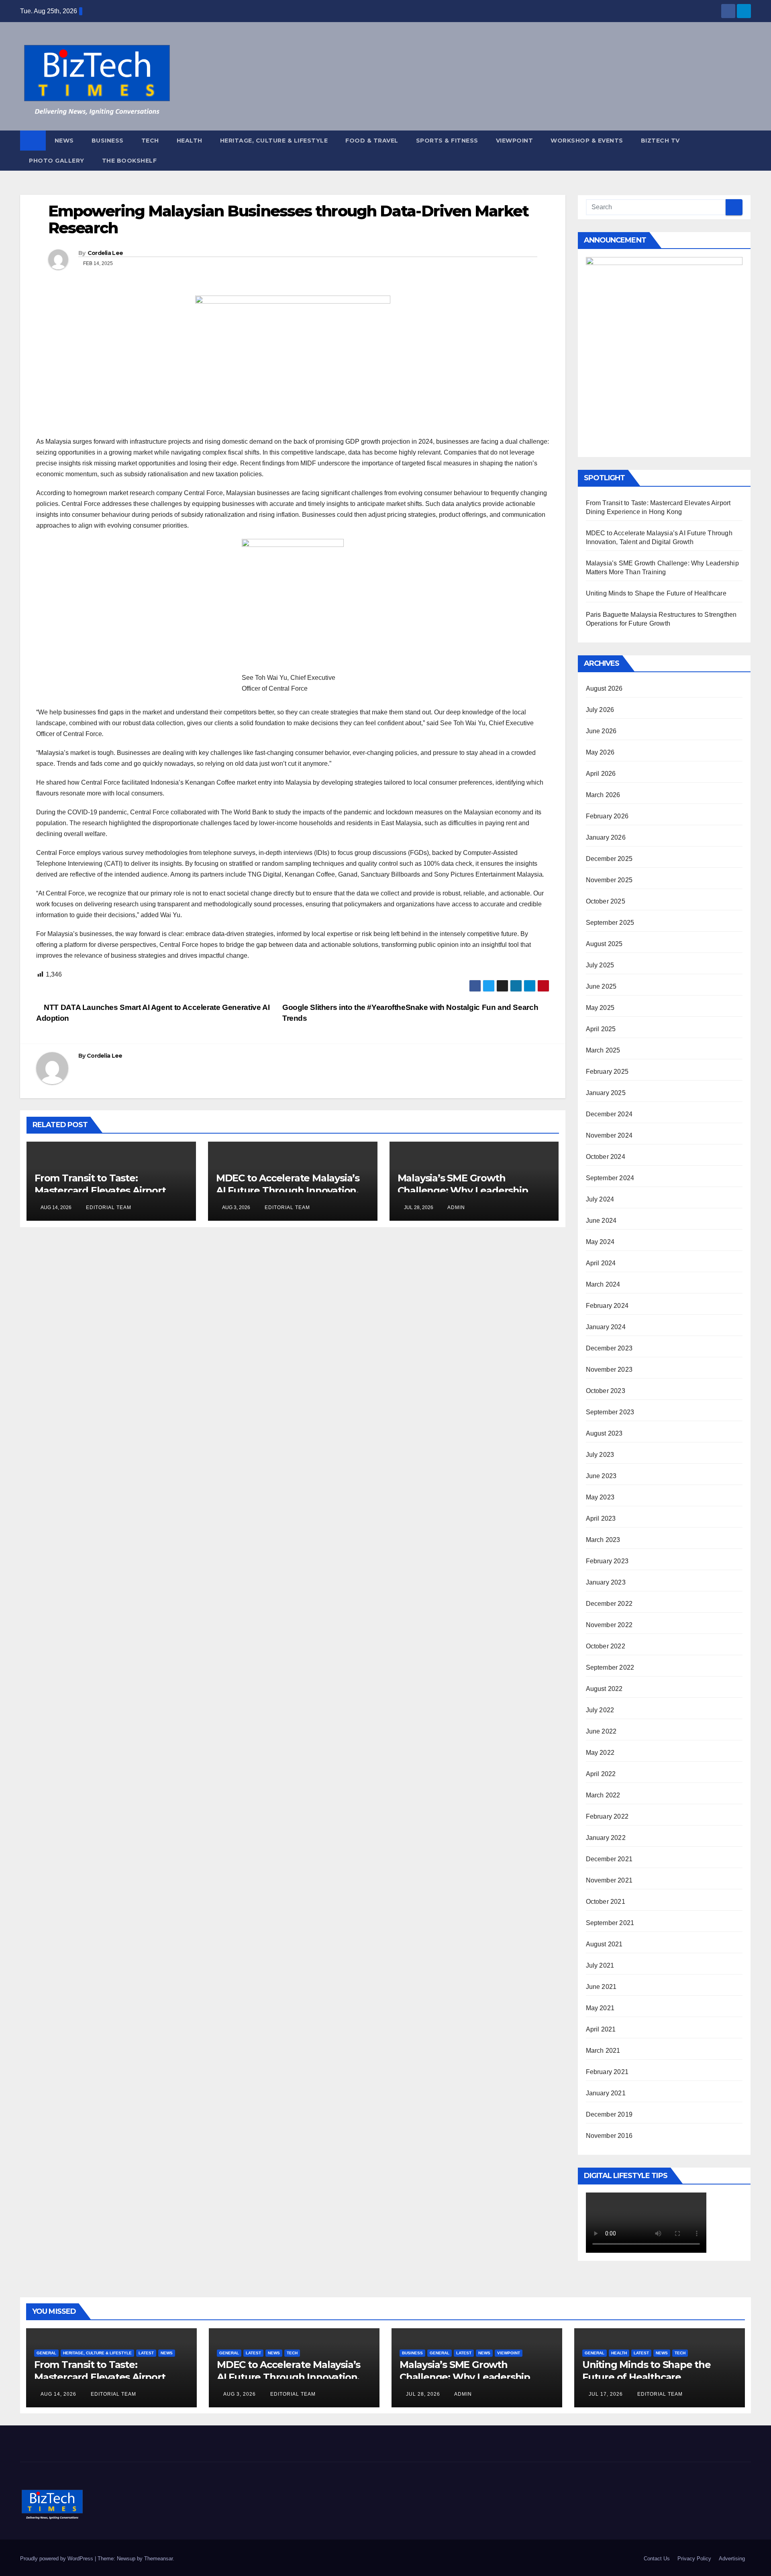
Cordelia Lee (105, 253)
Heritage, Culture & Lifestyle (274, 141)
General (46, 2353)
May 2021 (600, 2008)
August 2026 (604, 688)
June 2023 (601, 1476)
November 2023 (609, 1370)
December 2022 (609, 1604)
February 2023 (607, 1561)
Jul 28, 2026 (423, 2394)
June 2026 (601, 731)
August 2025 (604, 944)
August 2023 (604, 1433)
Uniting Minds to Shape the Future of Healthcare (656, 593)
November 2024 (609, 1135)
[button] (745, 150)
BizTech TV (660, 141)
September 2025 (610, 923)
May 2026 (600, 752)
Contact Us (657, 2559)
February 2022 (607, 1816)
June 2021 (601, 1987)
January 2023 (606, 1582)
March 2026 (603, 795)
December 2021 (609, 1859)
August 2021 (604, 1944)
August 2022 (604, 1689)
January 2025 (606, 1093)
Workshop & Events (587, 141)
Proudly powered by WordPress (57, 2559)
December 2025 (609, 859)
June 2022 (601, 1731)
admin (456, 1207)
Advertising (732, 2559)
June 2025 (601, 986)
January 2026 (606, 837)
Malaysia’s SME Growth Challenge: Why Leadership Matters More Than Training (464, 1190)
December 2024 (609, 1114)
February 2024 (607, 1306)
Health (190, 141)
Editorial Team (108, 1207)
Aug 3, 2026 (240, 2394)
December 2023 (609, 1348)
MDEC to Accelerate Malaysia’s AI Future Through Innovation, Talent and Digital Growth (288, 1190)
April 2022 (601, 1774)
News (64, 141)
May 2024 (600, 1242)
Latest (146, 2353)
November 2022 (609, 1625)
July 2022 (600, 1710)
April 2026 (601, 774)
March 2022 (603, 1795)
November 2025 (609, 880)
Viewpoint (515, 141)
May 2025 (600, 1008)
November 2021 (609, 1880)
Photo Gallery (57, 161)
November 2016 (609, 2136)
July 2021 (600, 1965)
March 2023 (603, 1540)
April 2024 (601, 1263)
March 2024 (603, 1284)
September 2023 (610, 1412)
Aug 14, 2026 (58, 2394)
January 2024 (606, 1327)
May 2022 (600, 1753)
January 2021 (606, 2093)
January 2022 (606, 1838)
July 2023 (600, 1455)
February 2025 (607, 1072)
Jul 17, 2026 (606, 2394)
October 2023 (606, 1391)
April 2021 (601, 2029)
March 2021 (603, 2051)
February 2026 (607, 816)
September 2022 (610, 1667)
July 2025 (600, 965)
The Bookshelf (130, 161)
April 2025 (601, 1029)
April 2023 (601, 1518)
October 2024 (606, 1157)
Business (108, 141)
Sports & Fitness (447, 141)
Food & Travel (372, 141)
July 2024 (600, 1199)
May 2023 (600, 1497)
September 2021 (610, 1923)
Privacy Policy (694, 2559)
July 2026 (600, 710)
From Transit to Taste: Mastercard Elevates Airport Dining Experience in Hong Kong (111, 1190)
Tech (150, 141)
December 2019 (609, 2114)
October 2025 (606, 901)
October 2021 (606, 1902)
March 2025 (603, 1050)
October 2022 (606, 1646)
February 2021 (607, 2072)
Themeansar (158, 2559)
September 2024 (610, 1178)
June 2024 (601, 1221)
